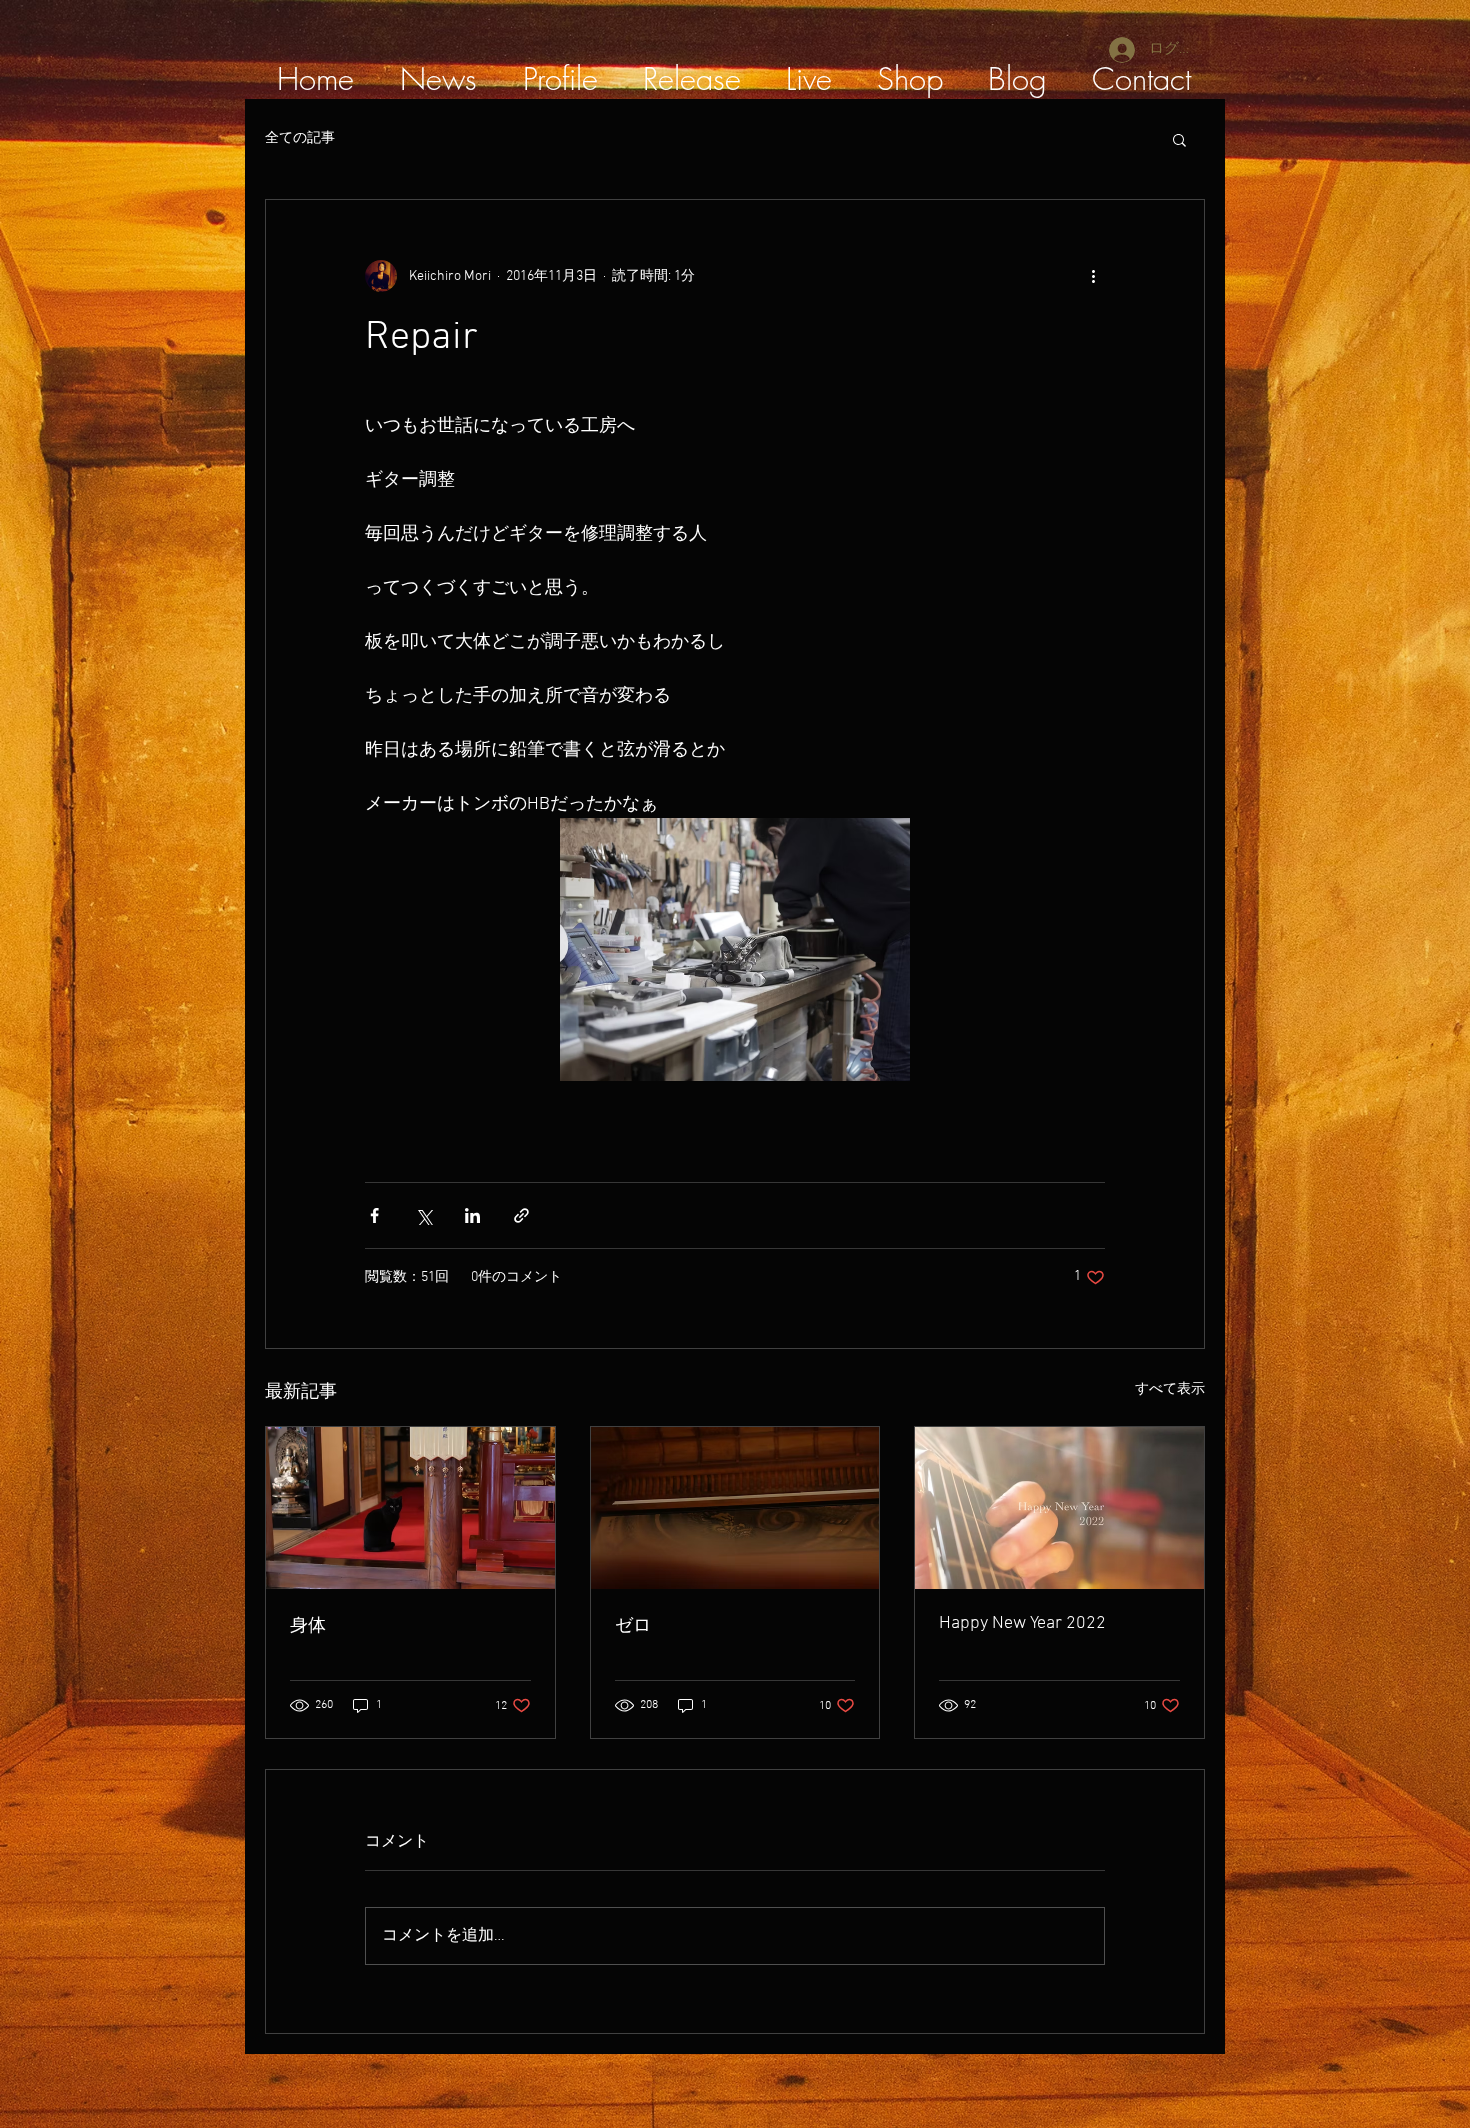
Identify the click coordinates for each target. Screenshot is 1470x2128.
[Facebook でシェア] (374, 1215)
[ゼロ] (735, 1508)
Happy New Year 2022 (1022, 1623)
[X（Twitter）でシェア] (423, 1215)
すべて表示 (1170, 1389)
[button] (1179, 139)
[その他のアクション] (1093, 276)
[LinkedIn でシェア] (472, 1215)
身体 (308, 1626)
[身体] (410, 1508)
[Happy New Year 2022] (1059, 1508)
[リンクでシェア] (521, 1215)
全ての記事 (300, 138)
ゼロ (633, 1626)
